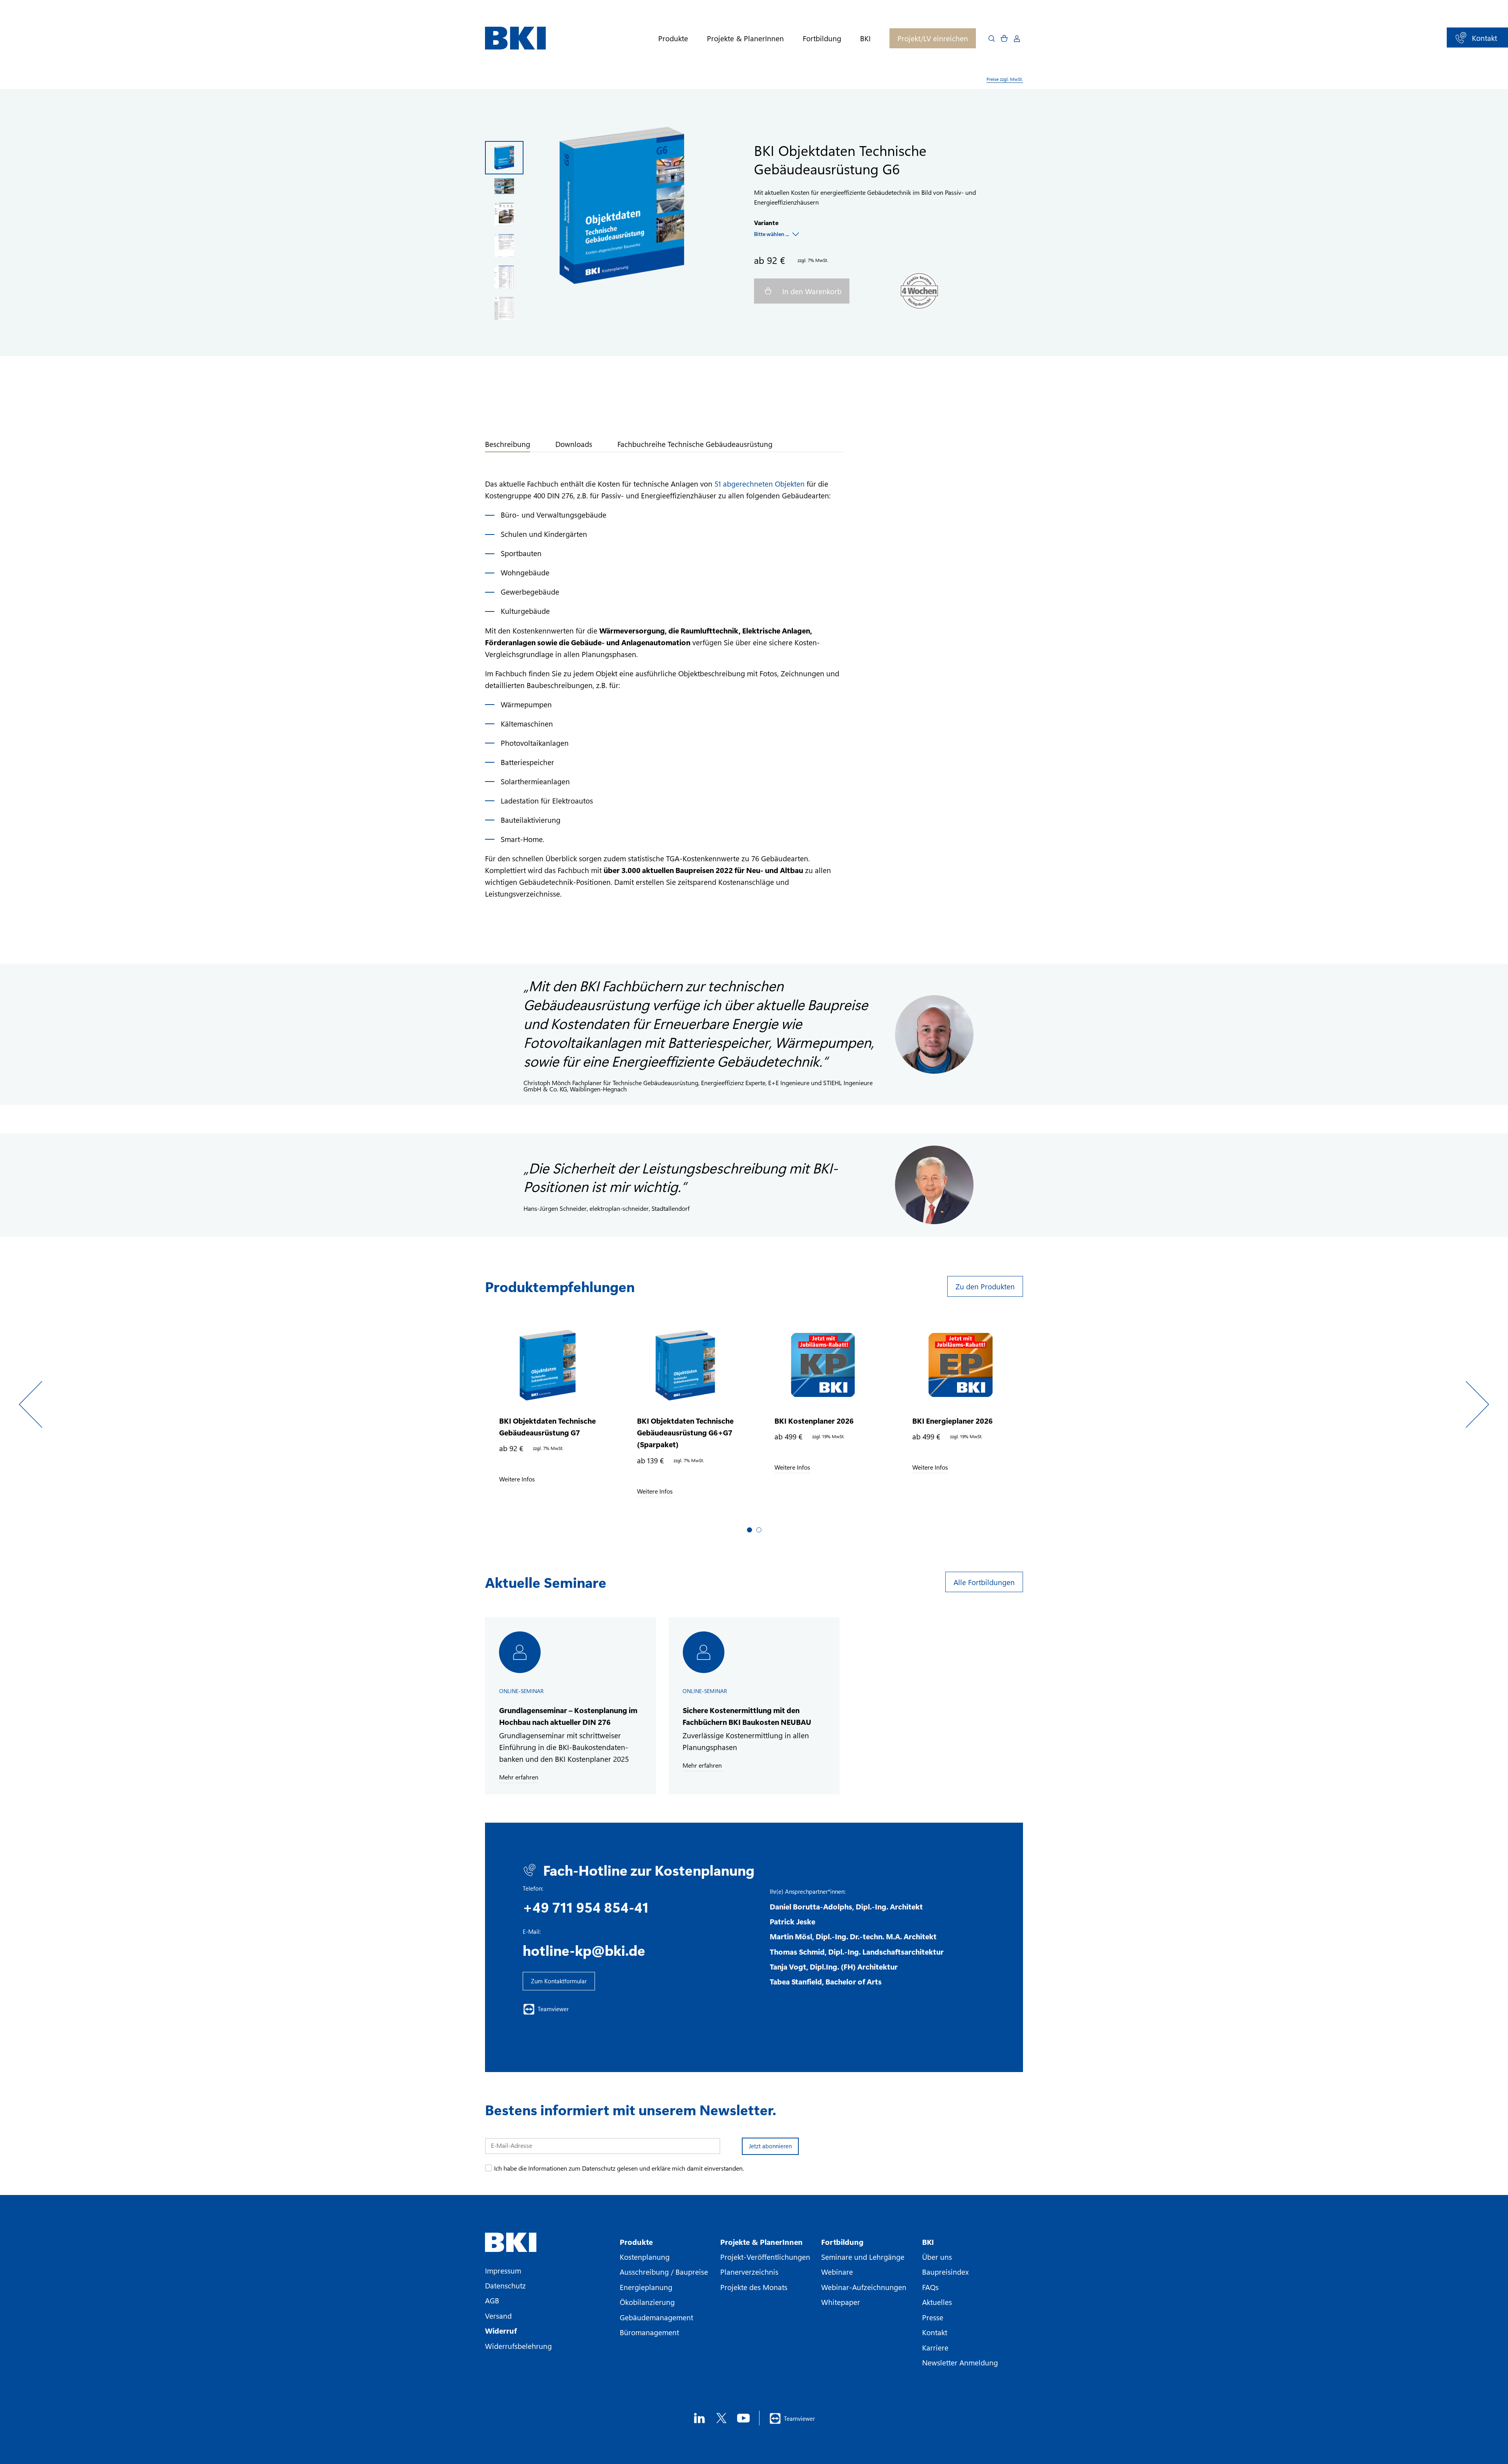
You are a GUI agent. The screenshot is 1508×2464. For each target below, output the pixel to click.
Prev (31, 1404)
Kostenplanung (645, 2257)
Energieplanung (646, 2287)
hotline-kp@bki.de (584, 1950)
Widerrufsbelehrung (518, 2346)
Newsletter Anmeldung (960, 2362)
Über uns (937, 2257)
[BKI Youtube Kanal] (743, 2418)
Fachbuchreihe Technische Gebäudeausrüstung (695, 444)
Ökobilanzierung (647, 2302)
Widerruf (501, 2330)
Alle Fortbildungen (984, 1582)
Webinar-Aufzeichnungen (864, 2287)
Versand (498, 2316)
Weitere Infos (517, 1479)
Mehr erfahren (519, 1777)
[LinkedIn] (699, 2418)
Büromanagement (649, 2332)
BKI (865, 38)
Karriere (935, 2347)
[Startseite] (515, 38)
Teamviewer (553, 2009)
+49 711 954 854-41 (586, 1907)
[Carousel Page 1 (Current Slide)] (749, 1530)
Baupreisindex (945, 2272)
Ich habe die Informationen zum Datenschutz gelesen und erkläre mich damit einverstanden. (619, 2168)
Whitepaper (841, 2302)
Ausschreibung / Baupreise (664, 2272)
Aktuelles (937, 2302)
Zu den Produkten (985, 1286)
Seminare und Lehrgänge (863, 2257)
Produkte (673, 38)
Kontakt (935, 2332)
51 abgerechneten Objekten (759, 483)
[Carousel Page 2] (759, 1530)
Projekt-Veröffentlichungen (765, 2257)
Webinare (837, 2272)
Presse (933, 2317)
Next (1477, 1404)
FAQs (930, 2287)
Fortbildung (822, 38)
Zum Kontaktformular (559, 1981)
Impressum (503, 2270)
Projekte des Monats (754, 2287)
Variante (766, 222)
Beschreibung (508, 444)
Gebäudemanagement (656, 2317)
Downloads (574, 444)
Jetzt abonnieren (770, 2146)
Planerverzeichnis (749, 2272)
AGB (492, 2300)
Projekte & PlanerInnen (745, 38)
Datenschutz (505, 2285)
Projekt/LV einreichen (933, 38)
